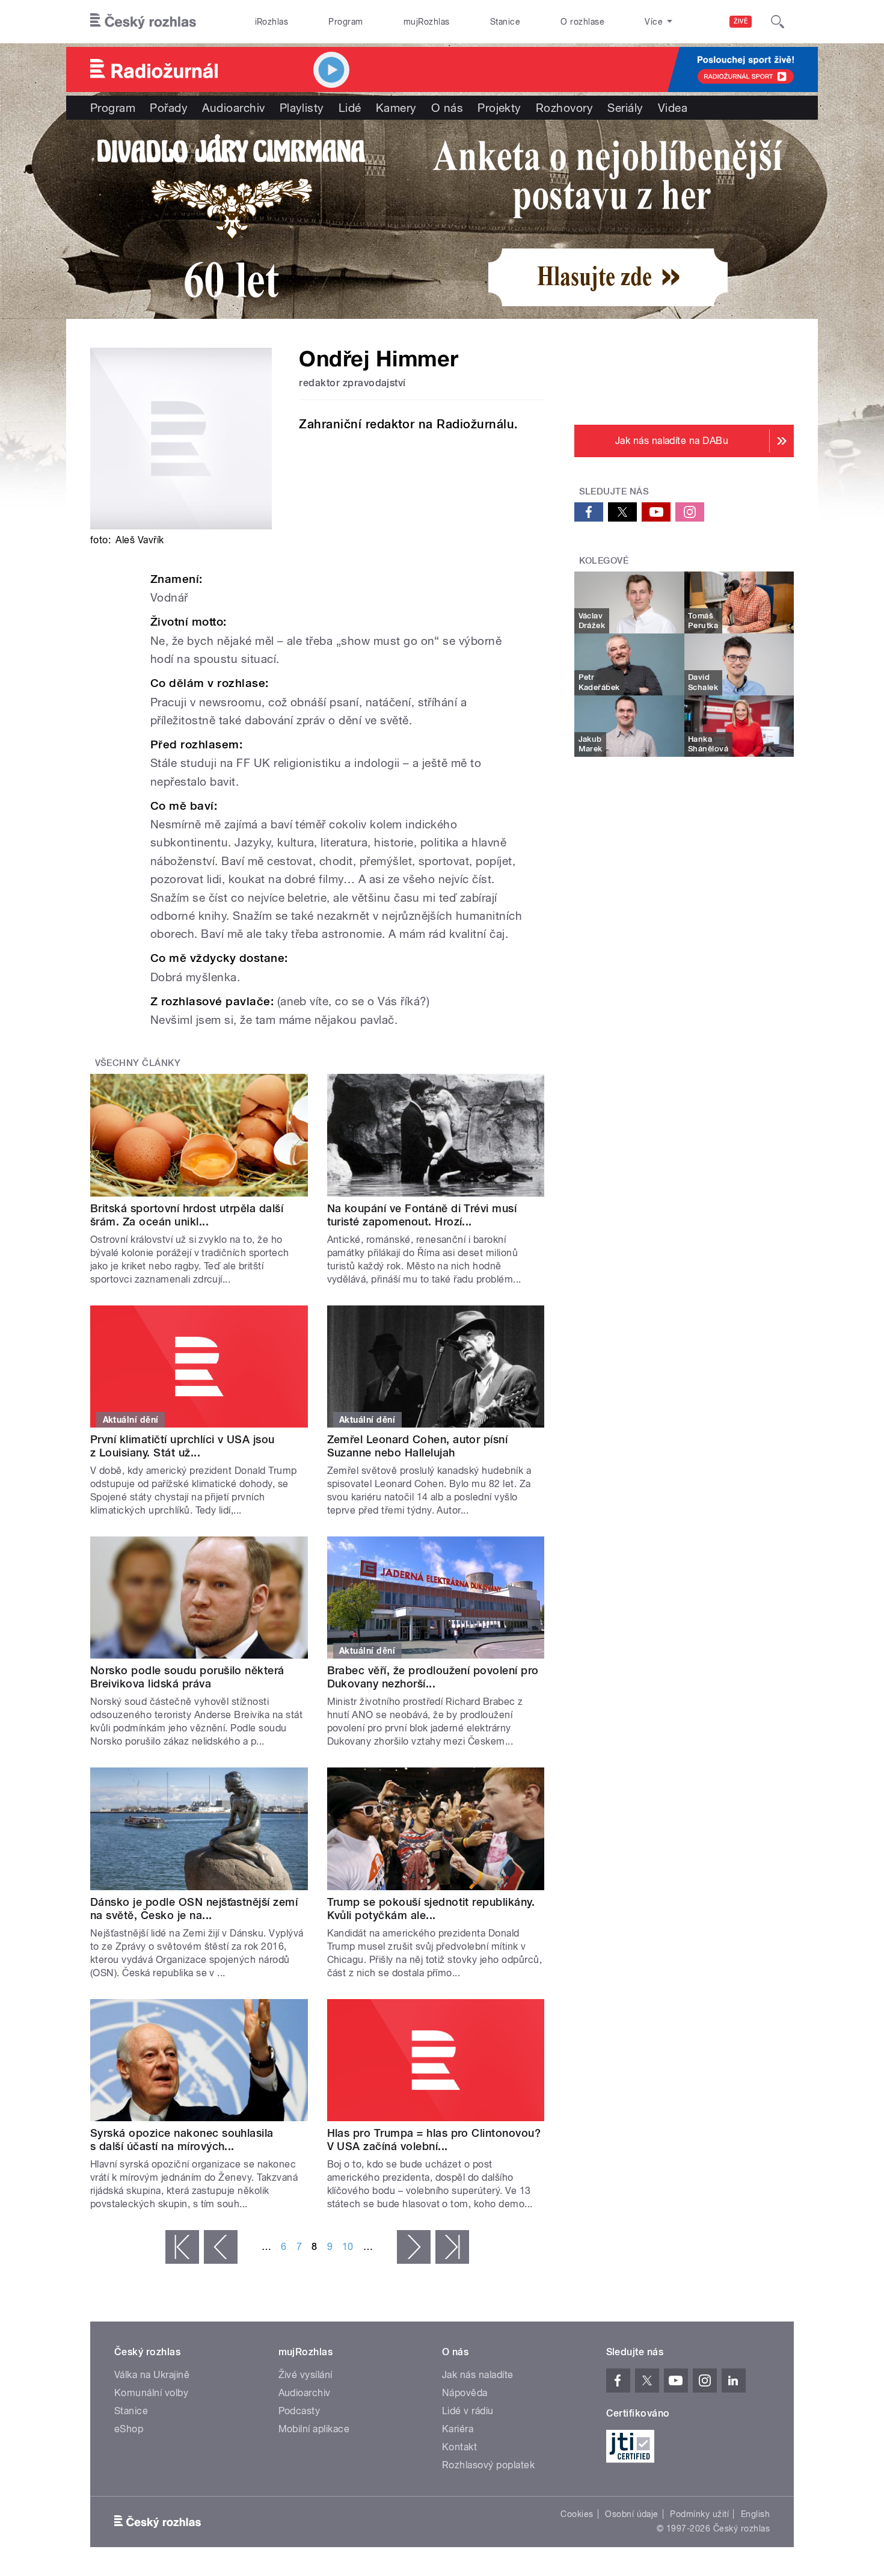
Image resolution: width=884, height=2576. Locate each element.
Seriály (625, 108)
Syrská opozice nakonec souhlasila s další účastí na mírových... (182, 2140)
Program (345, 22)
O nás (447, 108)
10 (348, 2247)
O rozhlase (582, 22)
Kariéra (458, 2429)
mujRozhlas (427, 22)
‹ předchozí (221, 2247)
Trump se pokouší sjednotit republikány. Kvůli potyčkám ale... (431, 1909)
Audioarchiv (233, 108)
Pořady (169, 108)
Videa (673, 108)
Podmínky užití (699, 2514)
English (755, 2514)
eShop (129, 2429)
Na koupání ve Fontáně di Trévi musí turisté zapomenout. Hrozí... (422, 1215)
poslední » (452, 2247)
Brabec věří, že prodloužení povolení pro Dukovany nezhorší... (433, 1677)
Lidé (350, 108)
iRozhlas (272, 22)
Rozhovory (564, 108)
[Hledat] (778, 22)
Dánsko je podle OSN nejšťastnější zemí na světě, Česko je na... (194, 1909)
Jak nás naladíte (478, 2375)
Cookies (577, 2514)
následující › (414, 2247)
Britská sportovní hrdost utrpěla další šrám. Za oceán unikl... (187, 1215)
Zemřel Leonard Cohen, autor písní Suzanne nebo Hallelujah (418, 1446)
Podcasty (299, 2411)
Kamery (396, 108)
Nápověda (465, 2393)
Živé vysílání (305, 2375)
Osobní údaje (632, 2514)
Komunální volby (151, 2393)
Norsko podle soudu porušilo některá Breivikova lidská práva (187, 1677)
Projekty (499, 108)
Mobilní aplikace (314, 2429)
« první (182, 2247)
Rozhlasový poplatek (488, 2465)
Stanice (505, 22)
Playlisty (302, 108)
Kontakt (459, 2447)
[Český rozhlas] (143, 22)
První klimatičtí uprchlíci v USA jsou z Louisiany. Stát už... (183, 1446)
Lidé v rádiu (468, 2411)
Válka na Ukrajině (152, 2375)
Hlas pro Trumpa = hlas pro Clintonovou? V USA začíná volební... (434, 2140)
